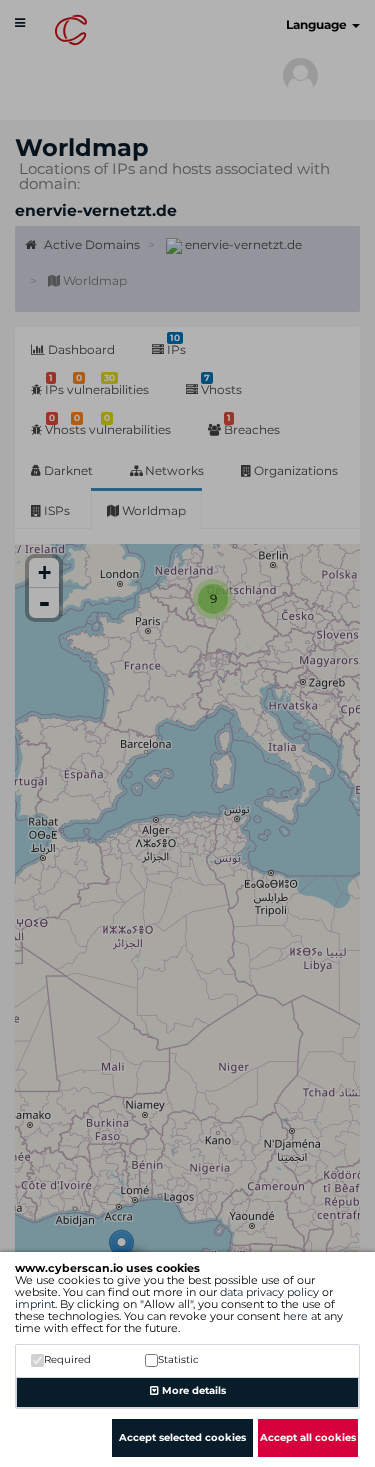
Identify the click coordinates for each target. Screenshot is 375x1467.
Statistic (178, 1359)
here (295, 1316)
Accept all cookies (308, 1437)
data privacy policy (269, 1292)
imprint (35, 1304)
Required (67, 1359)
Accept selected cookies (182, 1437)
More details (192, 1390)
